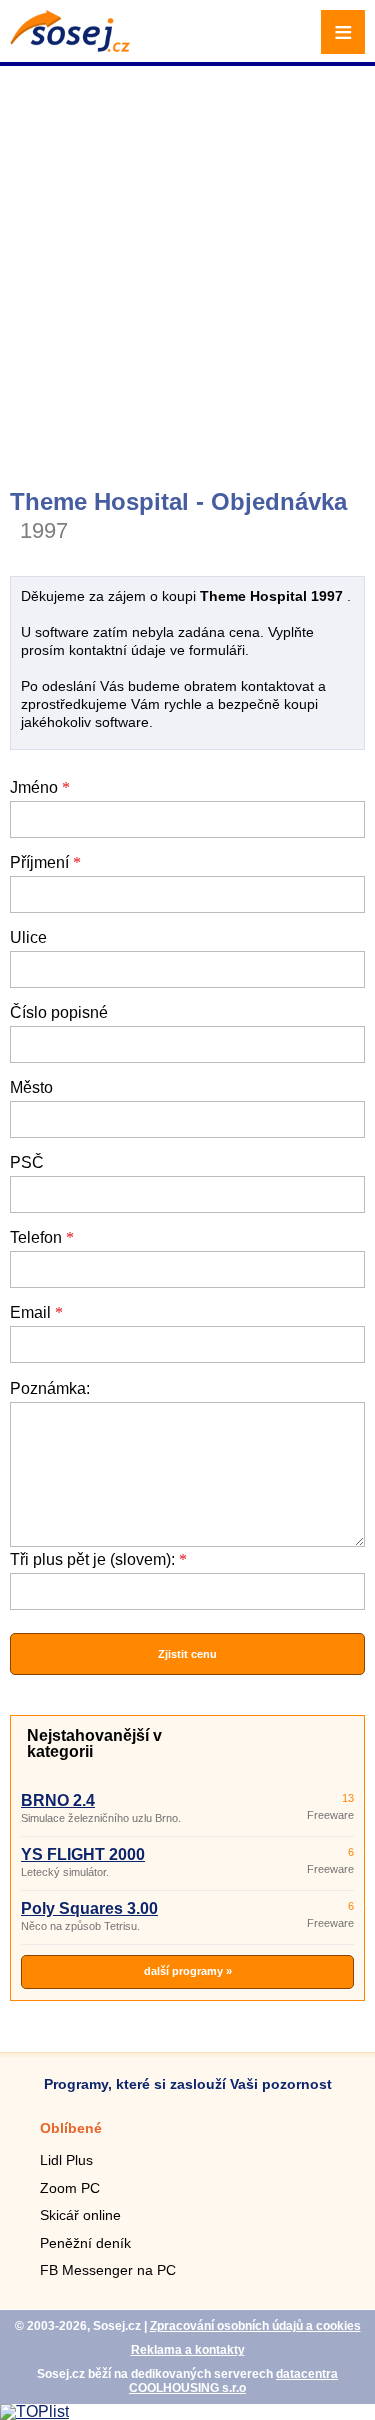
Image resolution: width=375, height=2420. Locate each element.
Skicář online (80, 2215)
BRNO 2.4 (58, 1800)
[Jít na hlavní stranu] (70, 46)
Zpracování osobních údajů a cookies (255, 2326)
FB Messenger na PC (108, 2270)
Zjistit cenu (187, 1654)
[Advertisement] (187, 267)
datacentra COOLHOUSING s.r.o (233, 2381)
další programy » (188, 1971)
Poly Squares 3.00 (89, 1908)
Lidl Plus (66, 2160)
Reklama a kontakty (188, 2350)
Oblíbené (71, 2128)
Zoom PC (70, 2188)
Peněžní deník (85, 2243)
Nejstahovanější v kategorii (94, 1743)
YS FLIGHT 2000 (83, 1854)
